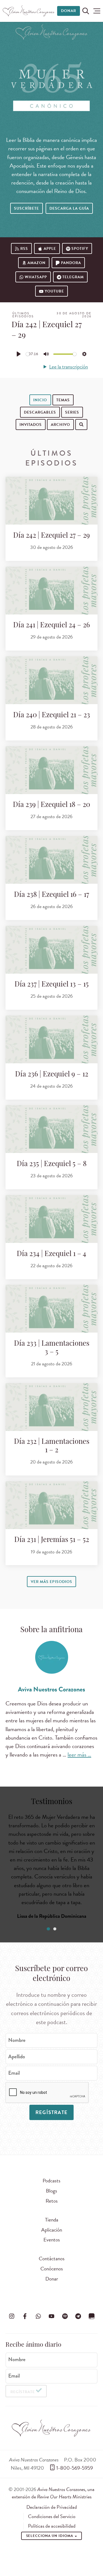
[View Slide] (48, 1929)
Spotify (80, 249)
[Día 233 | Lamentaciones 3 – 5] (51, 1309)
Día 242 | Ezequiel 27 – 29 (51, 536)
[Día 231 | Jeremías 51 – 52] (51, 1505)
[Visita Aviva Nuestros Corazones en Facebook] (25, 2316)
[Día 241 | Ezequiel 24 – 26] (51, 591)
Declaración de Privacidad (52, 2507)
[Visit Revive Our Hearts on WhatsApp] (38, 2316)
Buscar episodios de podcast (46, 442)
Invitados (31, 425)
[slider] (28, 354)
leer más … (79, 1755)
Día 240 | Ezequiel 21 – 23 (52, 715)
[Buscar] (12, 441)
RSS (24, 249)
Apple (50, 249)
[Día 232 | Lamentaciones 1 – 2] (51, 1407)
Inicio (40, 400)
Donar (69, 11)
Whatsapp (36, 277)
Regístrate (51, 2112)
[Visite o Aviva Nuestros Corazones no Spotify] (65, 2316)
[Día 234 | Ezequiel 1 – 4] (51, 1219)
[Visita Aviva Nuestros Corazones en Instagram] (12, 2316)
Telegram (73, 277)
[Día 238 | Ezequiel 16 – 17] (51, 860)
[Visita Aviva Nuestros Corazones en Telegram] (78, 2316)
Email (14, 2073)
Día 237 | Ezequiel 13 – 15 (52, 985)
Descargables (40, 412)
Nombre (17, 2040)
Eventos (52, 2240)
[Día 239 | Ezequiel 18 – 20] (51, 770)
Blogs (51, 2191)
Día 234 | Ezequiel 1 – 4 (51, 1254)
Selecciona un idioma (50, 2536)
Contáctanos (52, 2259)
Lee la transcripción (69, 367)
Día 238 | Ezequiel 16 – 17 (51, 895)
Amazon (37, 263)
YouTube (54, 291)
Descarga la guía (69, 208)
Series (72, 412)
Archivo (60, 425)
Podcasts (51, 2181)
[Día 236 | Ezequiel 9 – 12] (51, 1039)
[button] (97, 11)
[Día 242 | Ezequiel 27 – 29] (51, 501)
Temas (63, 400)
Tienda (52, 2220)
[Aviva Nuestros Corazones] (29, 11)
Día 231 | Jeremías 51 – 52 (52, 1540)
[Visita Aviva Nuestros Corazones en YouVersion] (91, 2316)
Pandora (71, 263)
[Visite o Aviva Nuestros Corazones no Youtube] (52, 2316)
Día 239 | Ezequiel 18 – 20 (51, 805)
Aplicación (52, 2230)
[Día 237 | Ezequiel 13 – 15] (51, 950)
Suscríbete (27, 208)
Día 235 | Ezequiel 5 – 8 (52, 1164)
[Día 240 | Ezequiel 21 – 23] (51, 680)
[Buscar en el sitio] (86, 11)
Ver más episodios (51, 1582)
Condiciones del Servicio (52, 2516)
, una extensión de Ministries (53, 2493)
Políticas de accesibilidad (52, 2526)
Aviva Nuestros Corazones (51, 1689)
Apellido (17, 2057)
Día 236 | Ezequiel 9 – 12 (52, 1075)
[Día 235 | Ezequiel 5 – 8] (51, 1129)
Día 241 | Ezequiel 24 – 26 (51, 626)
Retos (52, 2201)
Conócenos (52, 2269)
